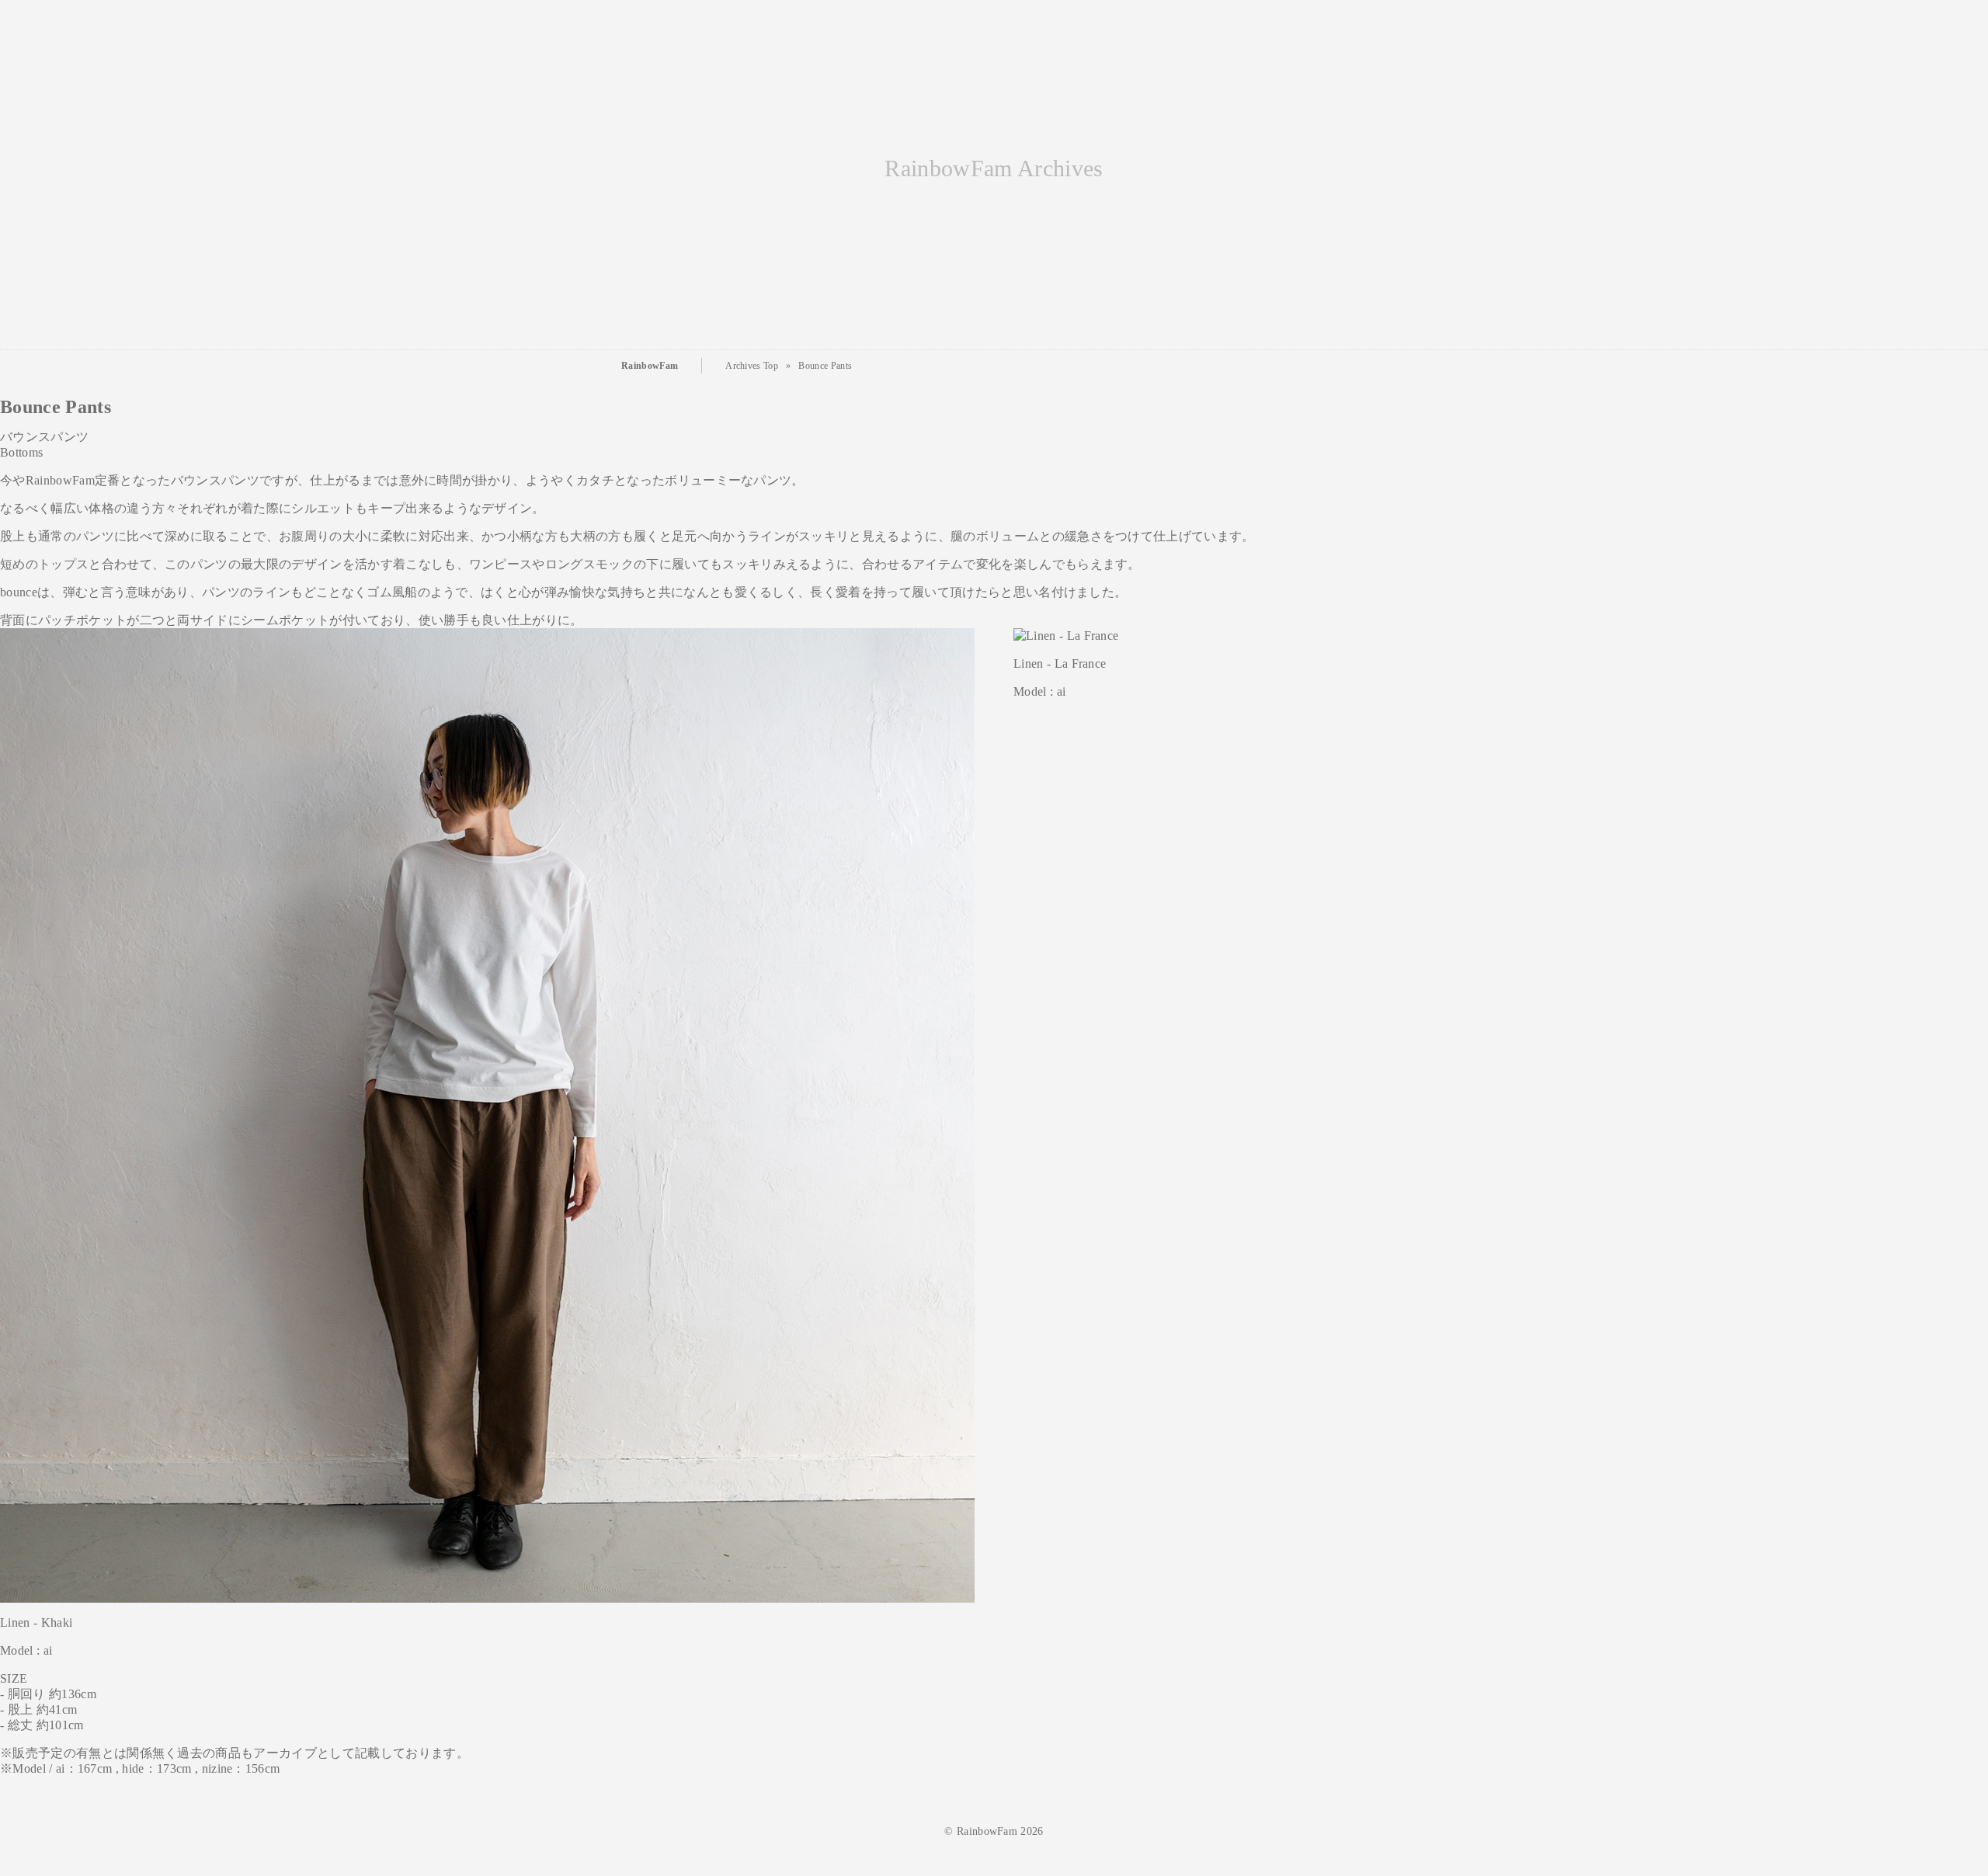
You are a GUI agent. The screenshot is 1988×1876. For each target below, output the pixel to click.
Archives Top (752, 366)
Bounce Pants (825, 366)
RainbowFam (650, 366)
